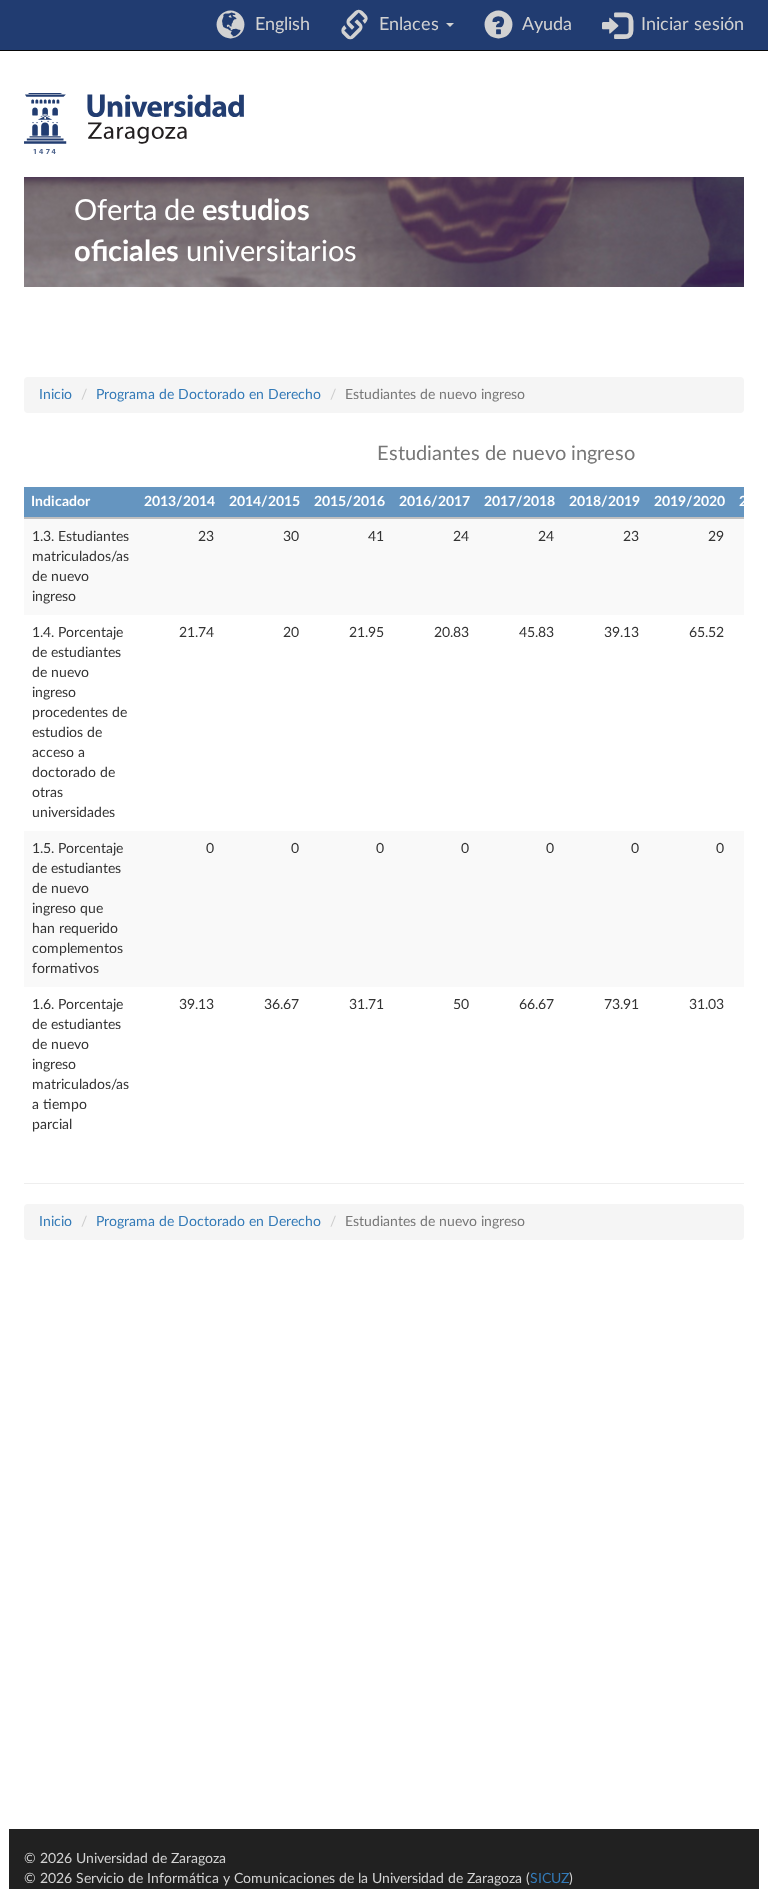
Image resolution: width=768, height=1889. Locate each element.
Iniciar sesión (687, 25)
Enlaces (406, 25)
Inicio (55, 395)
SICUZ (549, 1879)
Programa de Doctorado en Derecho (208, 395)
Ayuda (542, 25)
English (277, 25)
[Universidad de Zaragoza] (134, 124)
